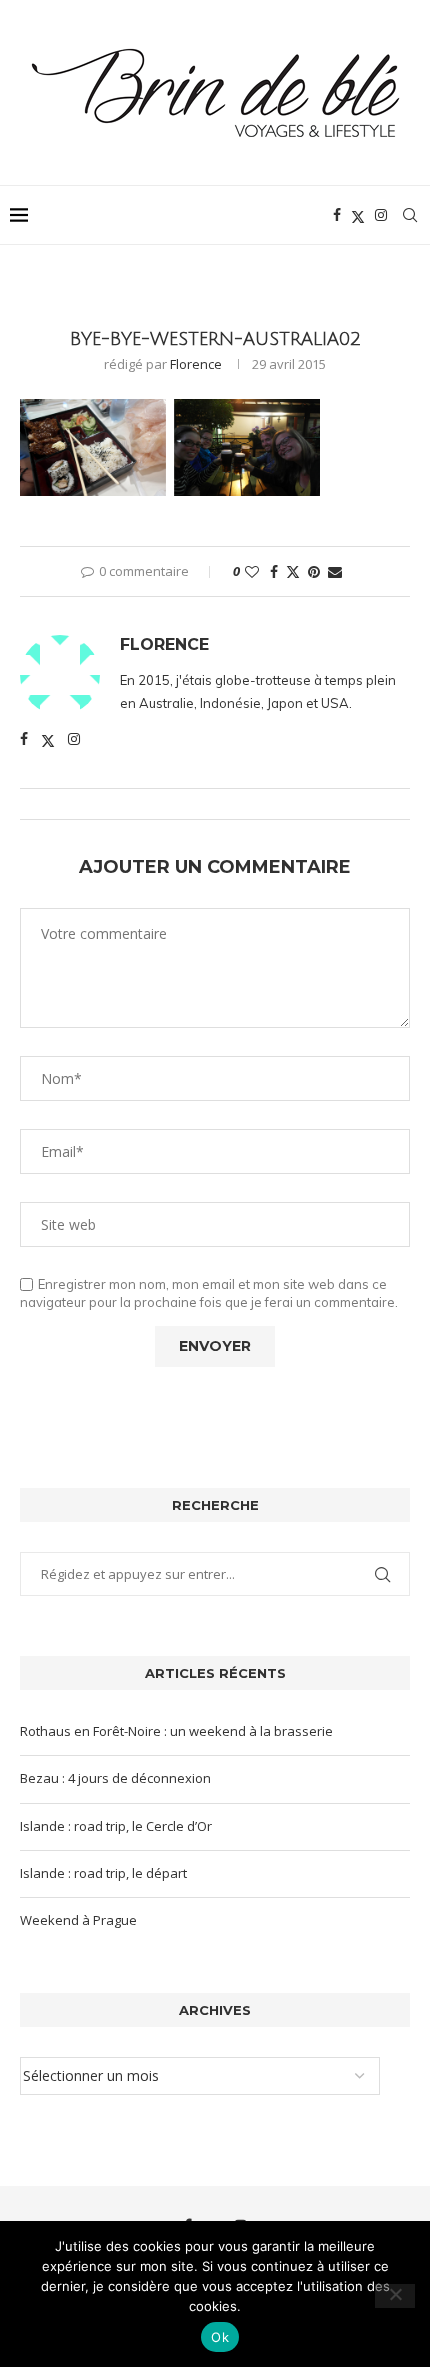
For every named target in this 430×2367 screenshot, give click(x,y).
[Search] (410, 215)
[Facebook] (337, 215)
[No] (395, 2296)
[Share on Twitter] (293, 571)
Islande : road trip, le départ (103, 1873)
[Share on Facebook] (274, 571)
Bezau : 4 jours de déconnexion (115, 1778)
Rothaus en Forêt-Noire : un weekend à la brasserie (176, 1731)
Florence (196, 364)
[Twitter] (358, 215)
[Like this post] (252, 571)
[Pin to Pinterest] (314, 571)
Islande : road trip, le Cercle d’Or (116, 1826)
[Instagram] (381, 215)
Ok (220, 2337)
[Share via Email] (335, 571)
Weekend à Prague (78, 1920)
